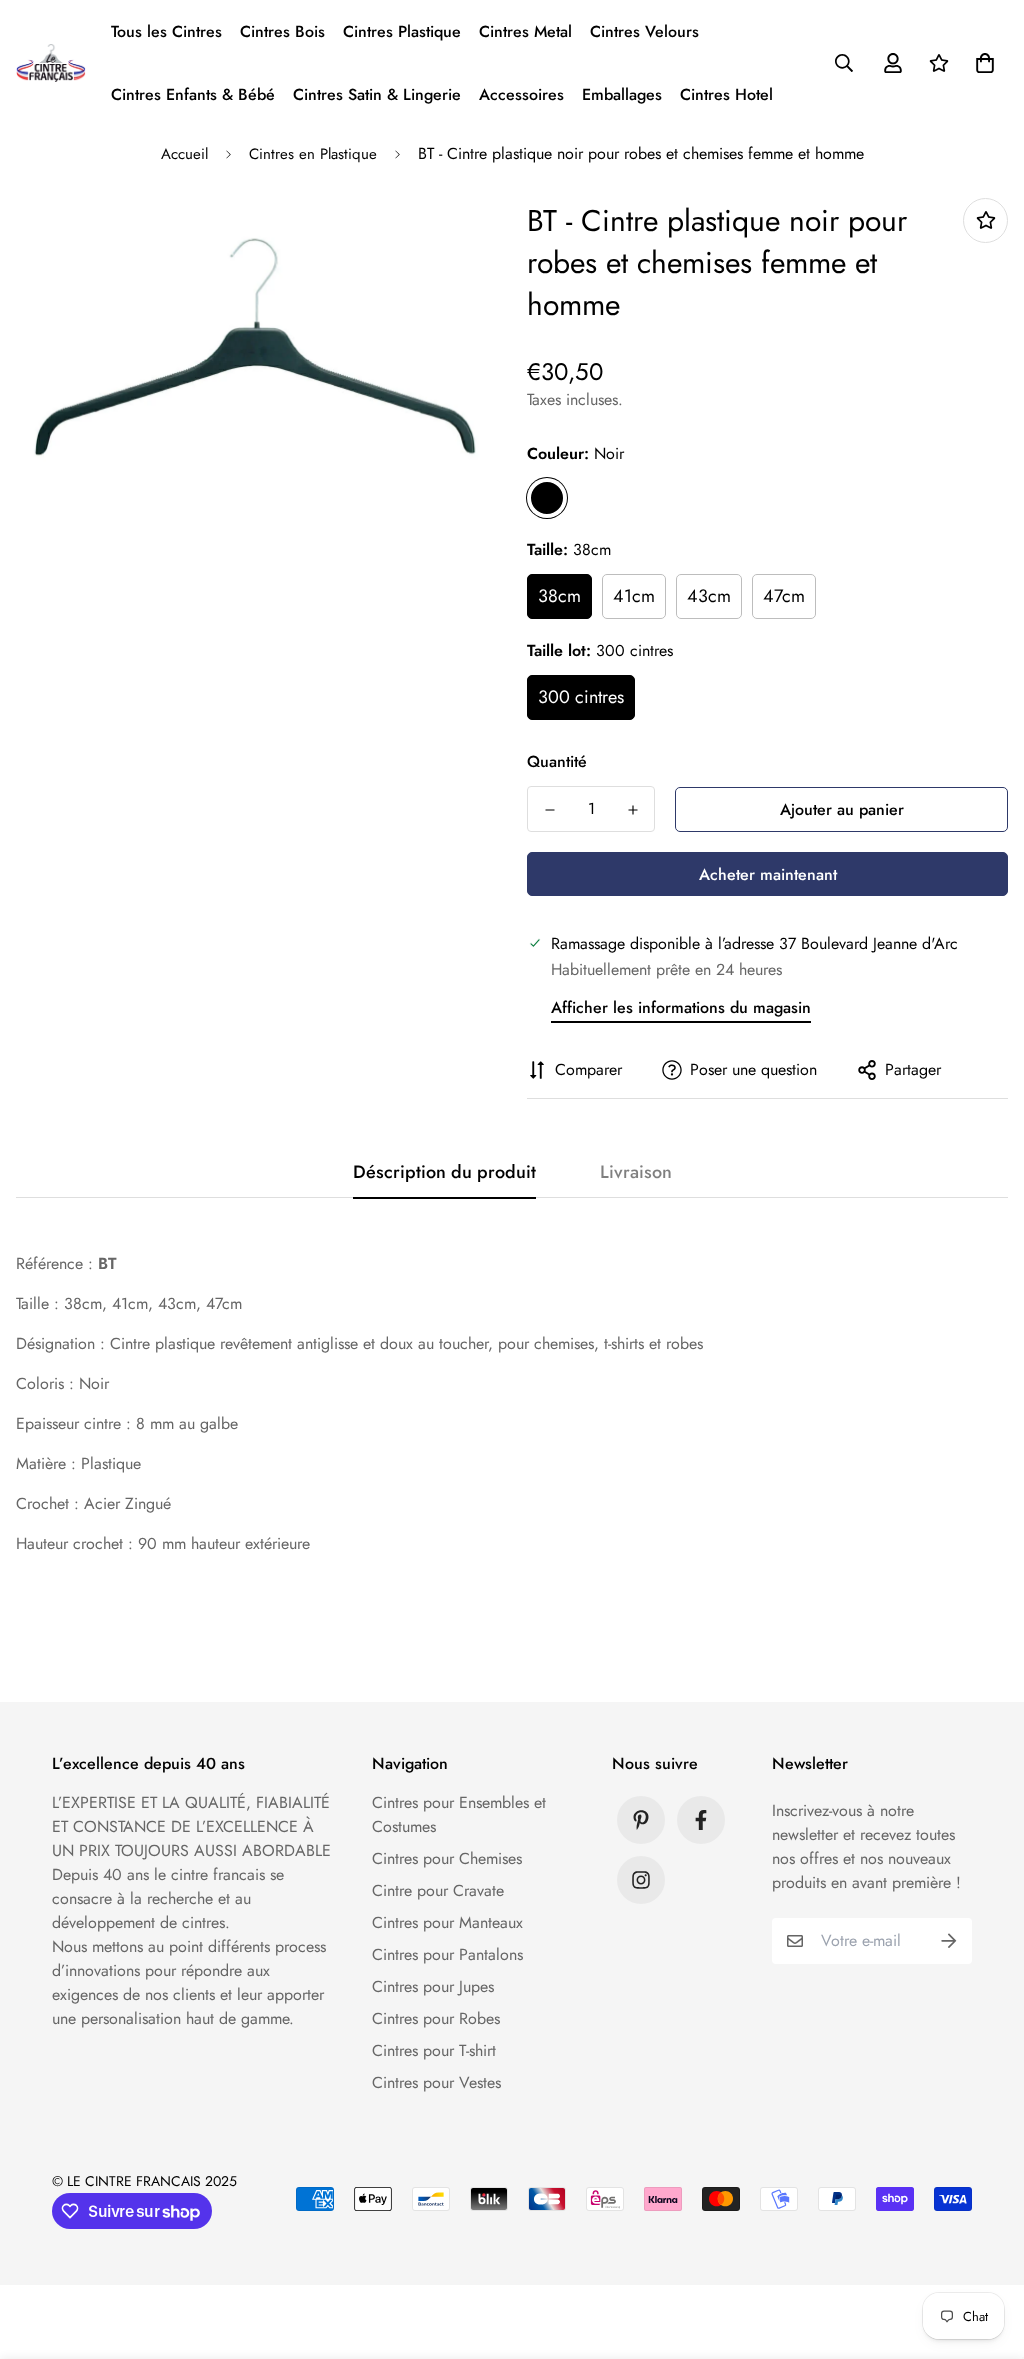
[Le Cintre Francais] (51, 62)
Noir (547, 498)
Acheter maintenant (768, 874)
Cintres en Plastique (313, 154)
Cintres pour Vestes (436, 2082)
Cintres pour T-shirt (434, 2050)
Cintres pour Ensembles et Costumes (459, 1814)
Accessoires (521, 94)
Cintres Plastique (402, 31)
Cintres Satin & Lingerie (377, 94)
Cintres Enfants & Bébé (193, 94)
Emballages (622, 94)
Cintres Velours (644, 31)
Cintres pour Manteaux (447, 1922)
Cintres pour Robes (436, 2018)
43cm (709, 596)
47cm (784, 596)
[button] (981, 63)
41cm (634, 596)
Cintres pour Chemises (447, 1858)
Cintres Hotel (726, 94)
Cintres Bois (282, 31)
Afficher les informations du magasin (681, 1007)
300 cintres (581, 697)
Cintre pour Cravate (438, 1890)
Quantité (557, 761)
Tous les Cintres (166, 31)
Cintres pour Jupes (433, 1986)
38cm (559, 596)
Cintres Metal (525, 31)
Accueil (184, 154)
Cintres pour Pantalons (447, 1954)
